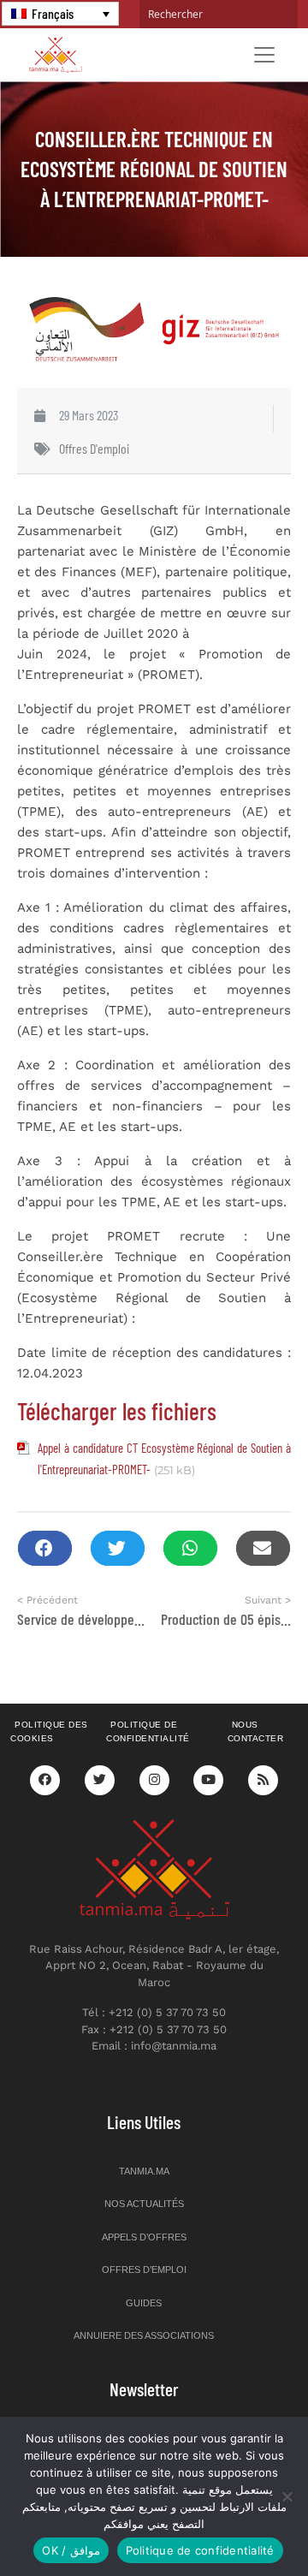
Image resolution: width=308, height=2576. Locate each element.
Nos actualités (144, 2204)
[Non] (287, 2496)
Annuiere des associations (144, 2335)
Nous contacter (256, 1732)
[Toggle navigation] (264, 55)
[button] (45, 1548)
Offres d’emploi (144, 2270)
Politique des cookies (49, 1732)
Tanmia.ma (144, 2171)
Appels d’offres (144, 2237)
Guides (144, 2303)
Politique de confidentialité (148, 1732)
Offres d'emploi (94, 448)
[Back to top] (235, 2522)
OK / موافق (71, 2550)
